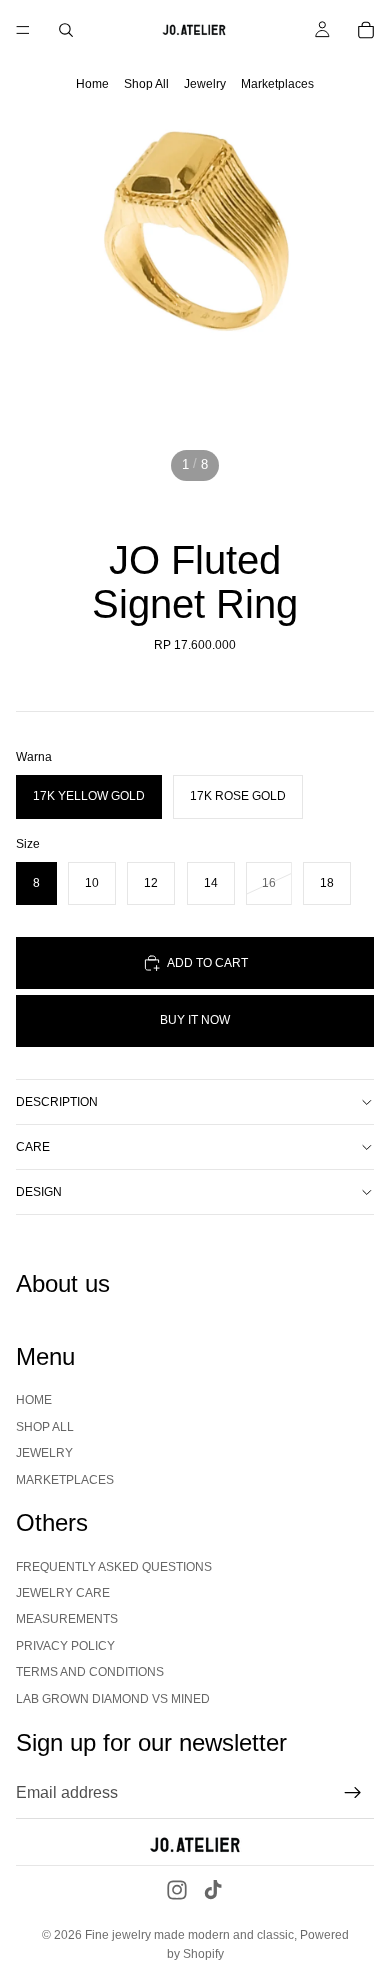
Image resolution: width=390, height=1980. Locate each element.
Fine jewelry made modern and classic (189, 1935)
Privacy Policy (65, 1646)
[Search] (66, 30)
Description (57, 1102)
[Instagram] (177, 1890)
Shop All (146, 84)
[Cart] (366, 30)
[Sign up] (353, 1793)
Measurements (67, 1619)
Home (92, 84)
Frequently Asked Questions (114, 1567)
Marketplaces (277, 84)
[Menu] (23, 30)
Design (39, 1192)
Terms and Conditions (90, 1672)
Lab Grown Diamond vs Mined (113, 1699)
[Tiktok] (213, 1890)
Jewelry (205, 84)
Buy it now (195, 1020)
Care (33, 1147)
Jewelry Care (63, 1593)
